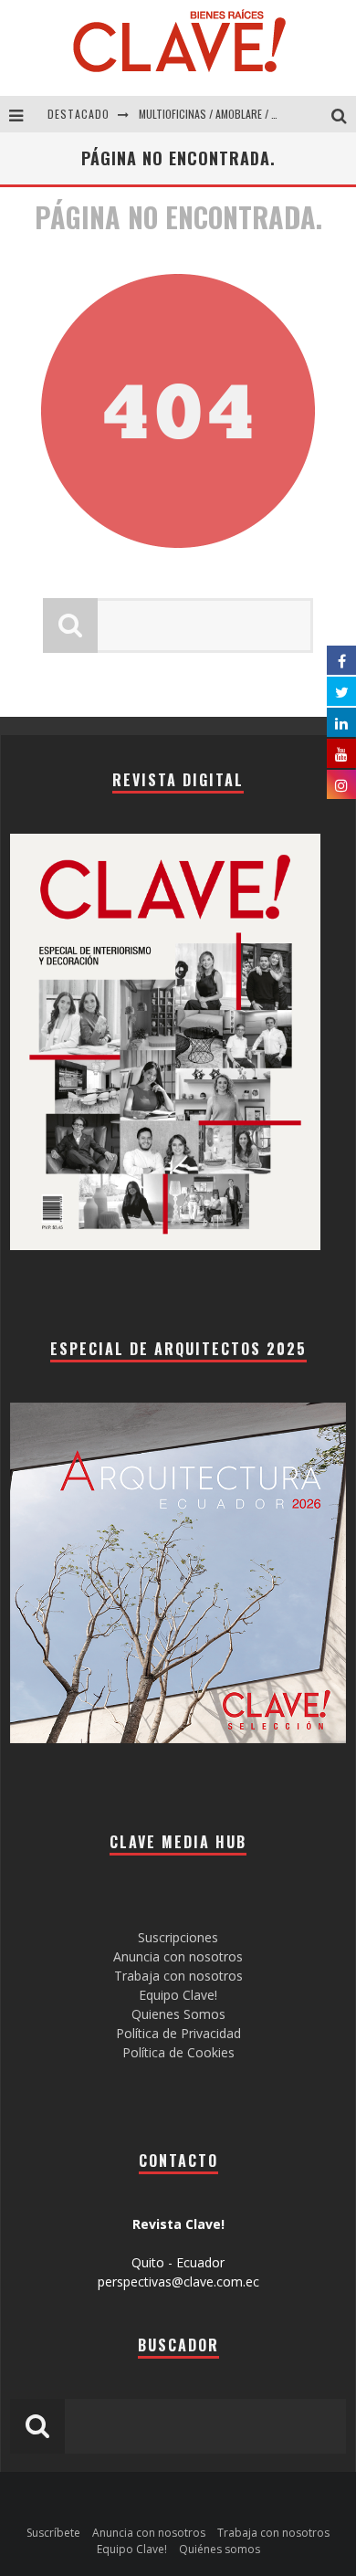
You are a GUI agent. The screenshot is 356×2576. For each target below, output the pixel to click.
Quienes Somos (178, 2014)
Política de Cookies (178, 2052)
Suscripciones (178, 1937)
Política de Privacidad (178, 2033)
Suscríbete (53, 2533)
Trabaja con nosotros (178, 1976)
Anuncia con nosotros (178, 1956)
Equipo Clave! (178, 1995)
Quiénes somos (220, 2549)
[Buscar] (344, 114)
